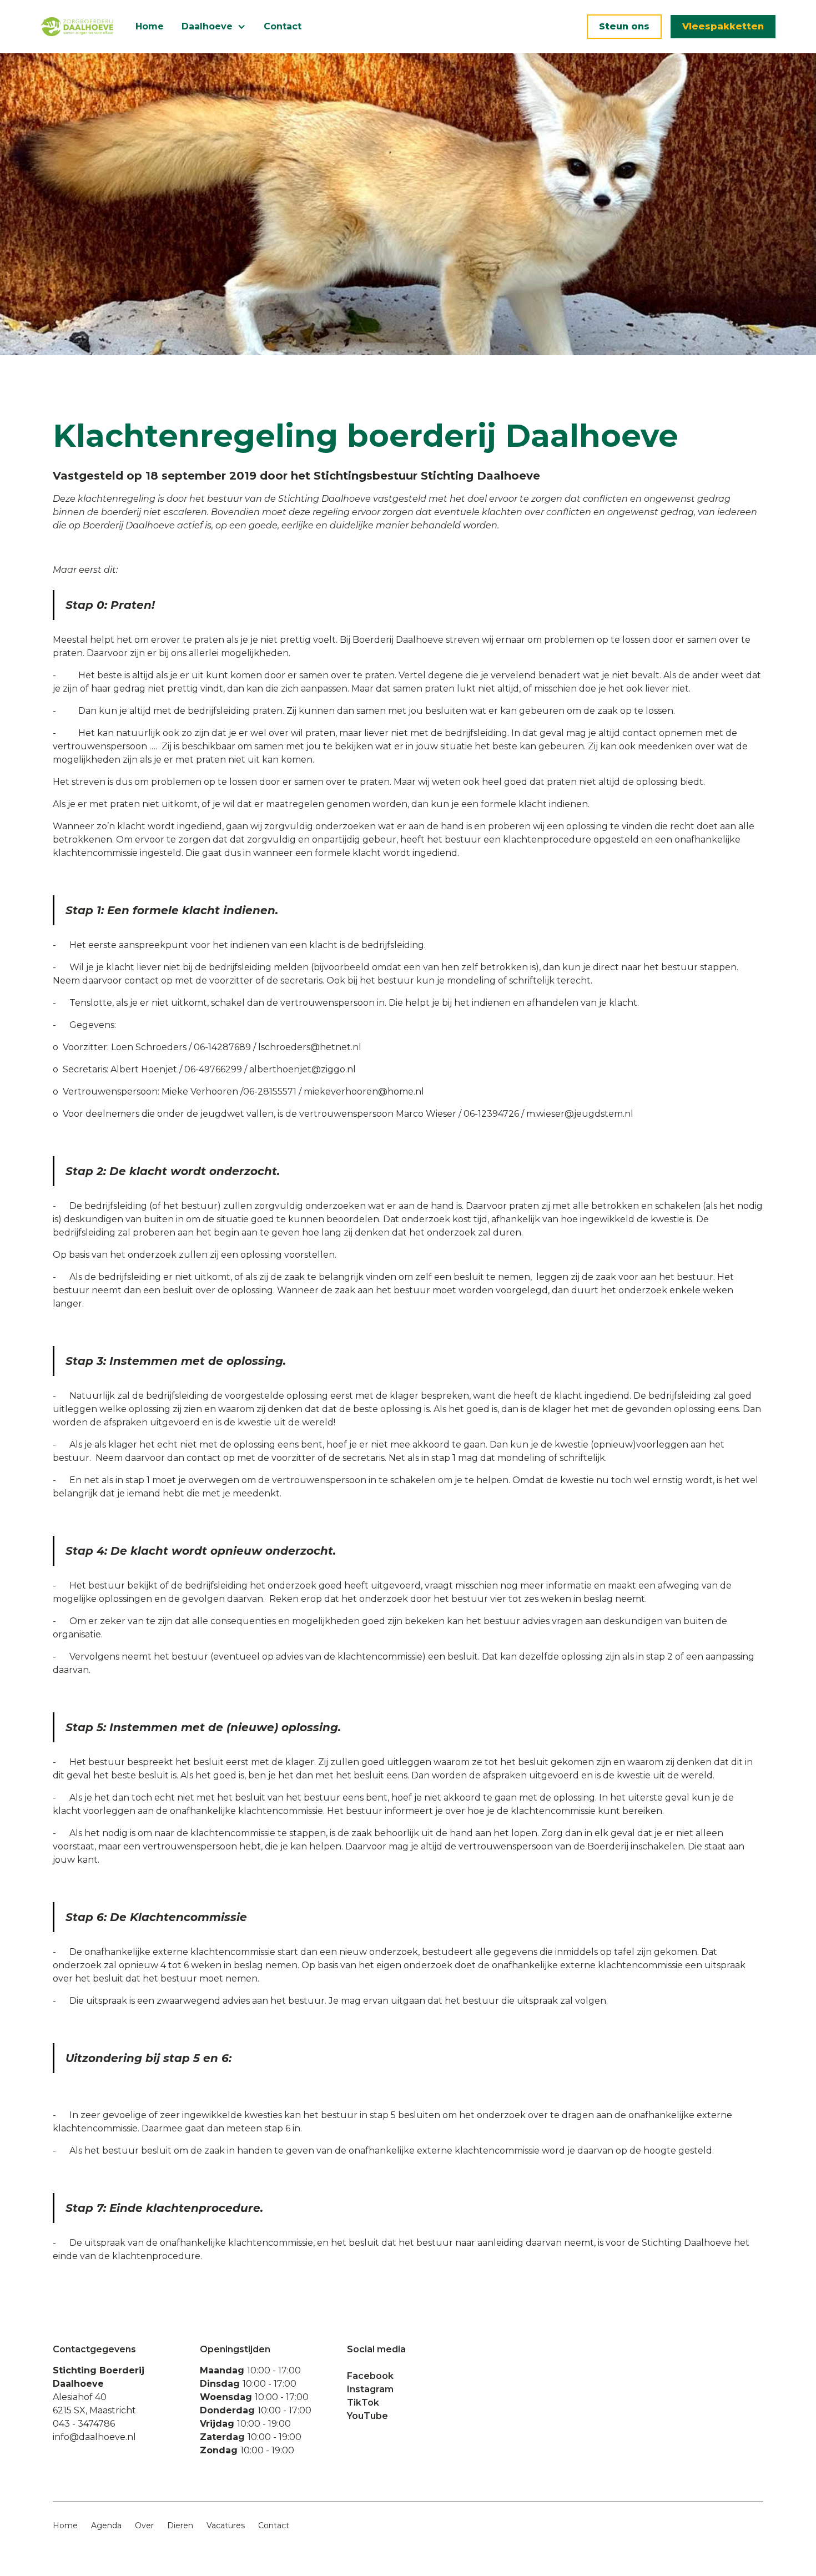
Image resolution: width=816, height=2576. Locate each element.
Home (150, 26)
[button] (214, 27)
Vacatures (226, 2525)
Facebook (370, 2376)
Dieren (180, 2525)
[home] (77, 27)
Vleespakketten (723, 26)
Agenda (106, 2525)
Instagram (370, 2389)
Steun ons (624, 26)
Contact (283, 26)
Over (144, 2525)
